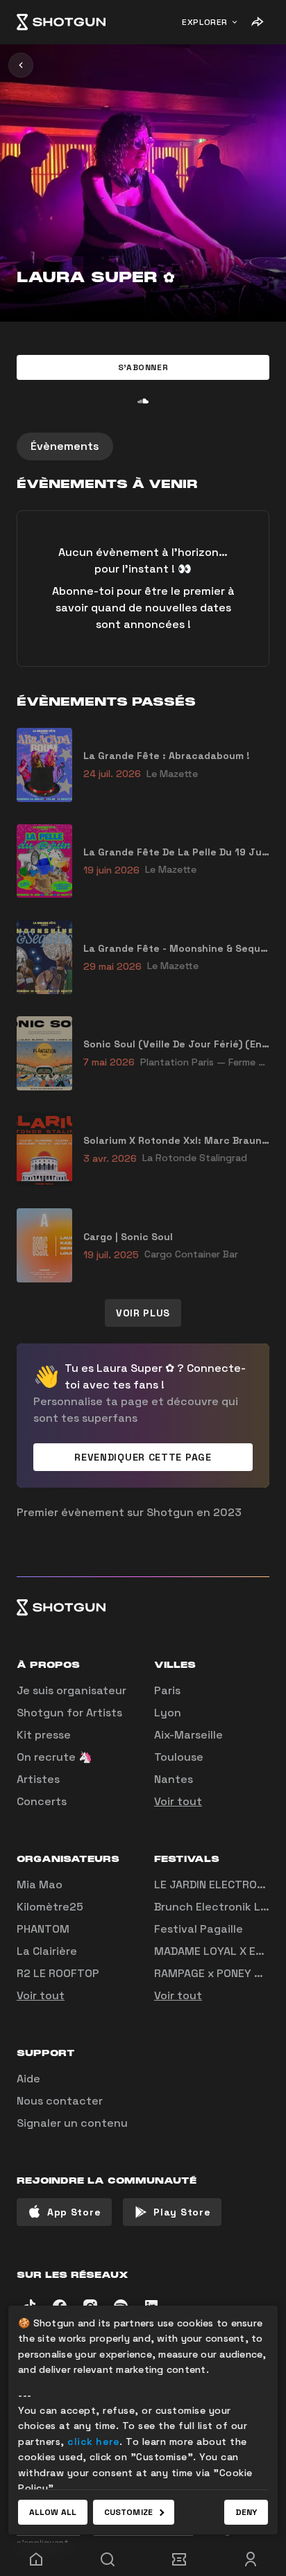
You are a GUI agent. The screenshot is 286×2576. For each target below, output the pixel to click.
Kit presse (44, 1735)
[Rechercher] (107, 2559)
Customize (128, 2512)
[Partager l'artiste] (257, 22)
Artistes (38, 1779)
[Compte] (250, 2559)
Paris (167, 1690)
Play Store (182, 2212)
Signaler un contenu (72, 2123)
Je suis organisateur (71, 1690)
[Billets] (179, 2559)
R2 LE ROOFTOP (58, 1973)
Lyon (168, 1713)
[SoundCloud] (143, 401)
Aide (28, 2079)
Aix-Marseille (188, 1735)
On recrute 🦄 (54, 1757)
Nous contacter (60, 2101)
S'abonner (143, 367)
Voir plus (143, 1313)
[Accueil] (61, 22)
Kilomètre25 (50, 1907)
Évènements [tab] (65, 446)
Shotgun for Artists (69, 1713)
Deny (246, 2512)
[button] (143, 367)
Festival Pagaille (199, 1929)
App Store (74, 2212)
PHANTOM (43, 1929)
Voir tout (178, 1801)
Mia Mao (40, 1885)
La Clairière (47, 1951)
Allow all (53, 2512)
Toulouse (179, 1757)
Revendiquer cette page (143, 1457)
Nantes (174, 1779)
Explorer (205, 22)
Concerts (42, 1801)
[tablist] (143, 446)
